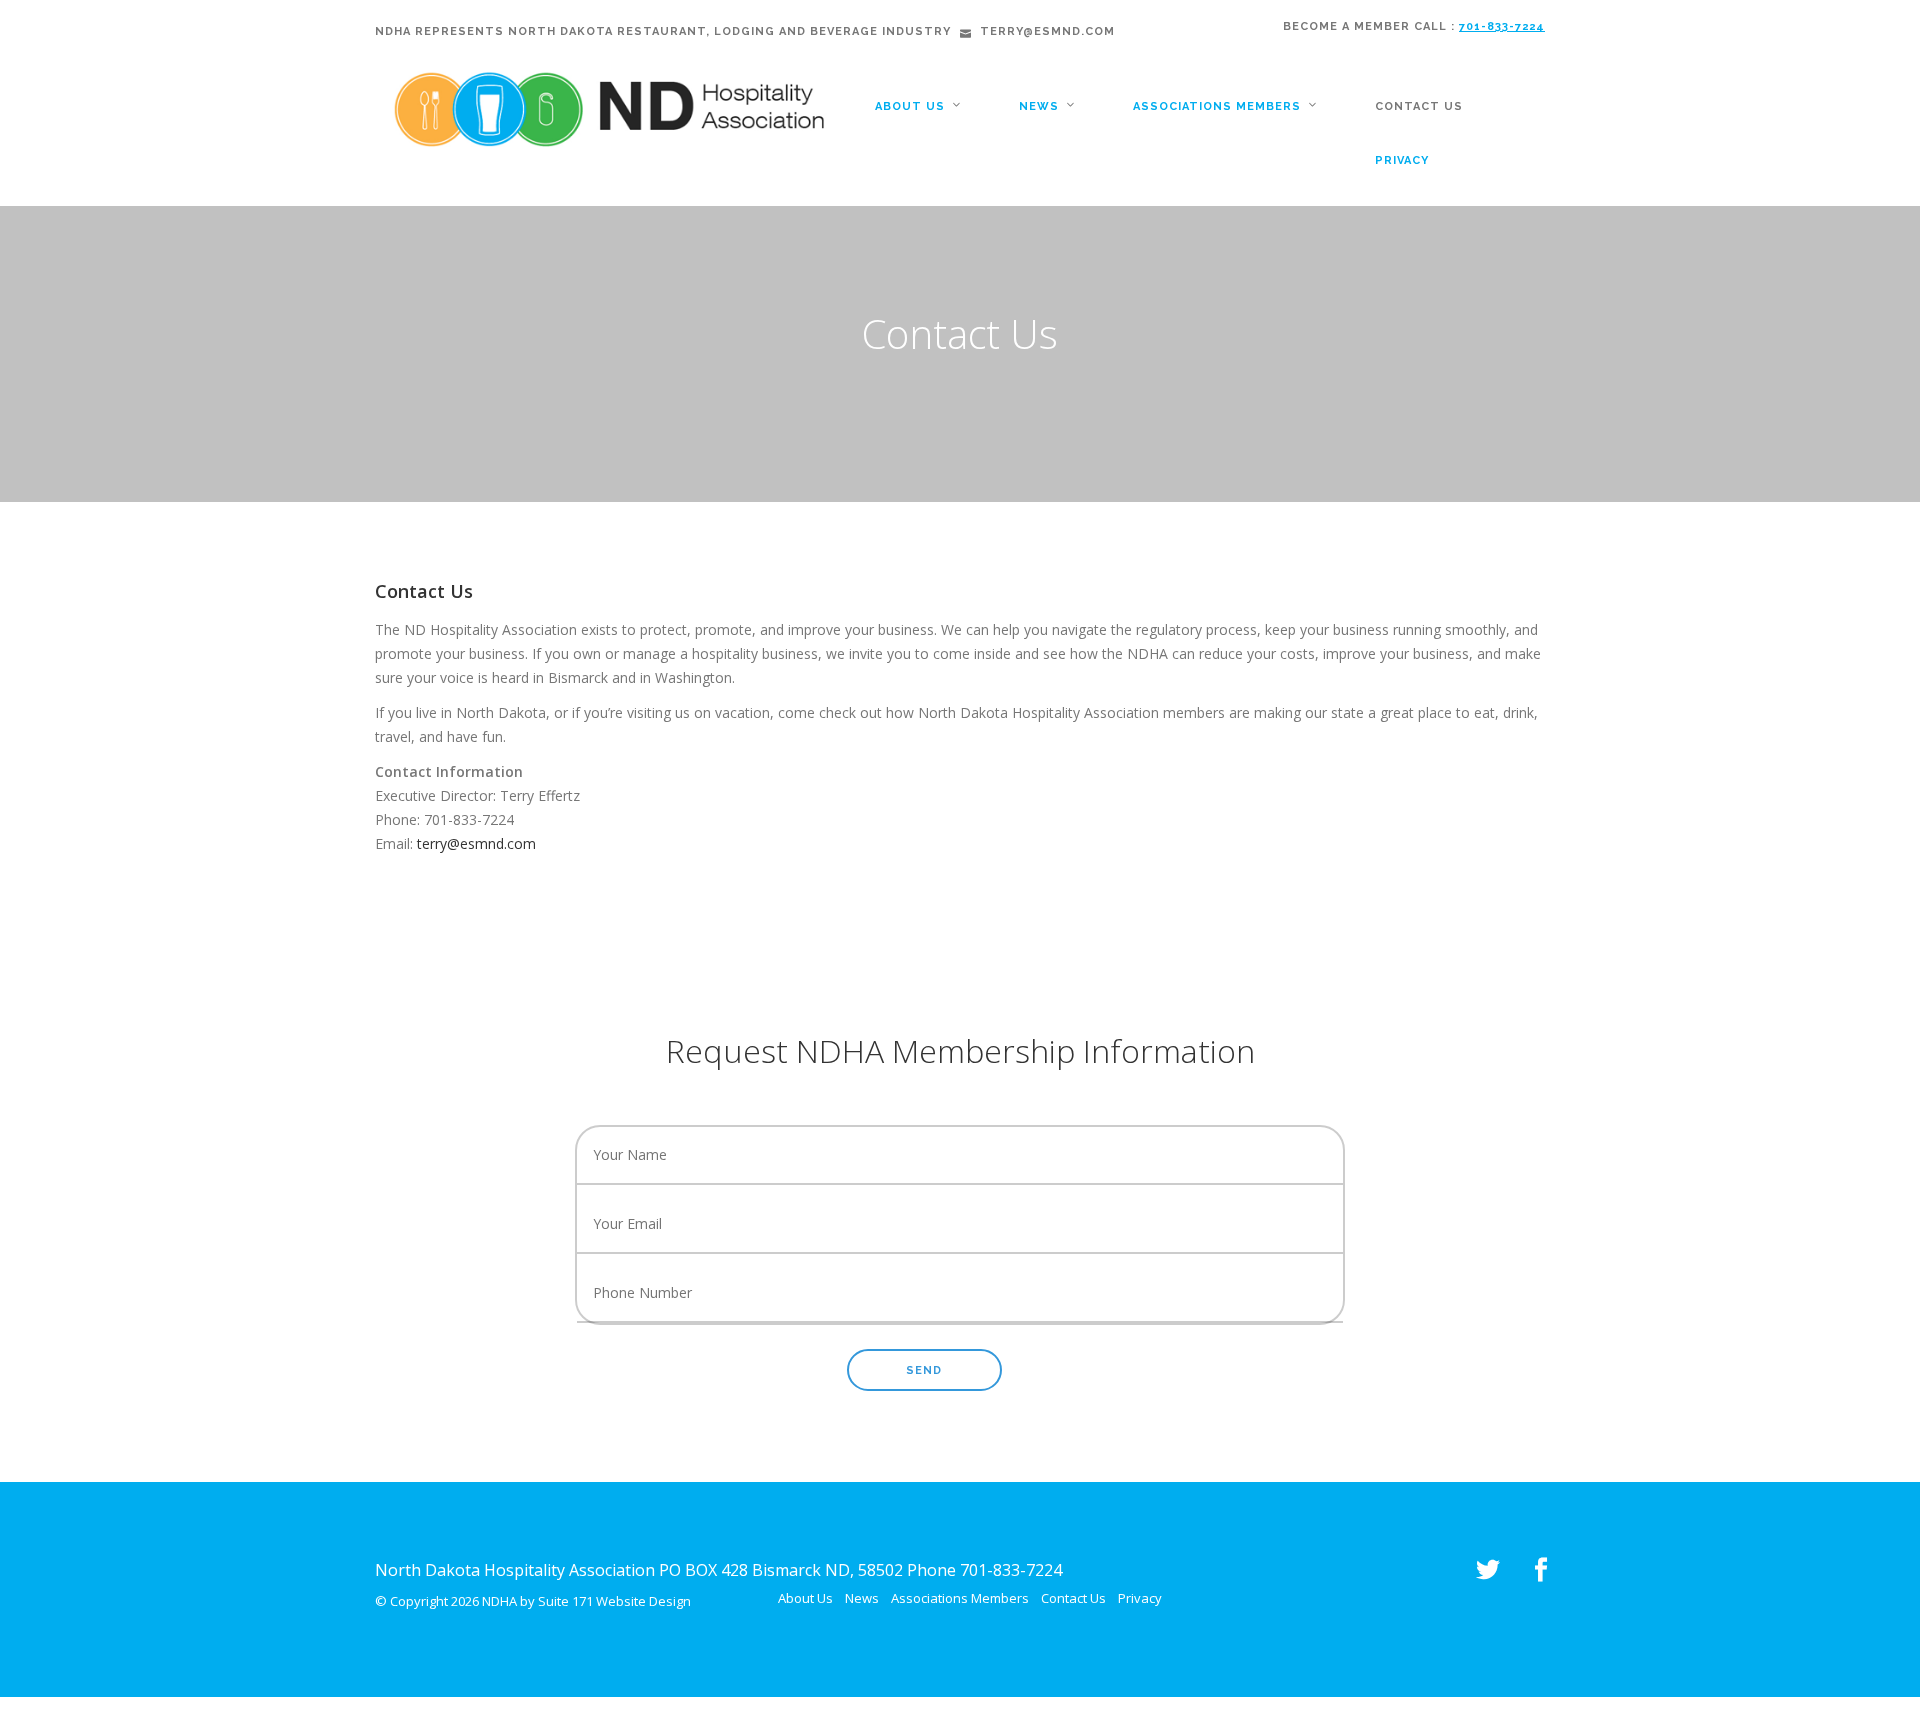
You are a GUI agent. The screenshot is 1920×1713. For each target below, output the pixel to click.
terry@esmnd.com (476, 843)
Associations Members (1217, 106)
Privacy (1402, 160)
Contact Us (1419, 106)
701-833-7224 (1502, 26)
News (1039, 106)
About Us (910, 106)
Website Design (643, 1601)
